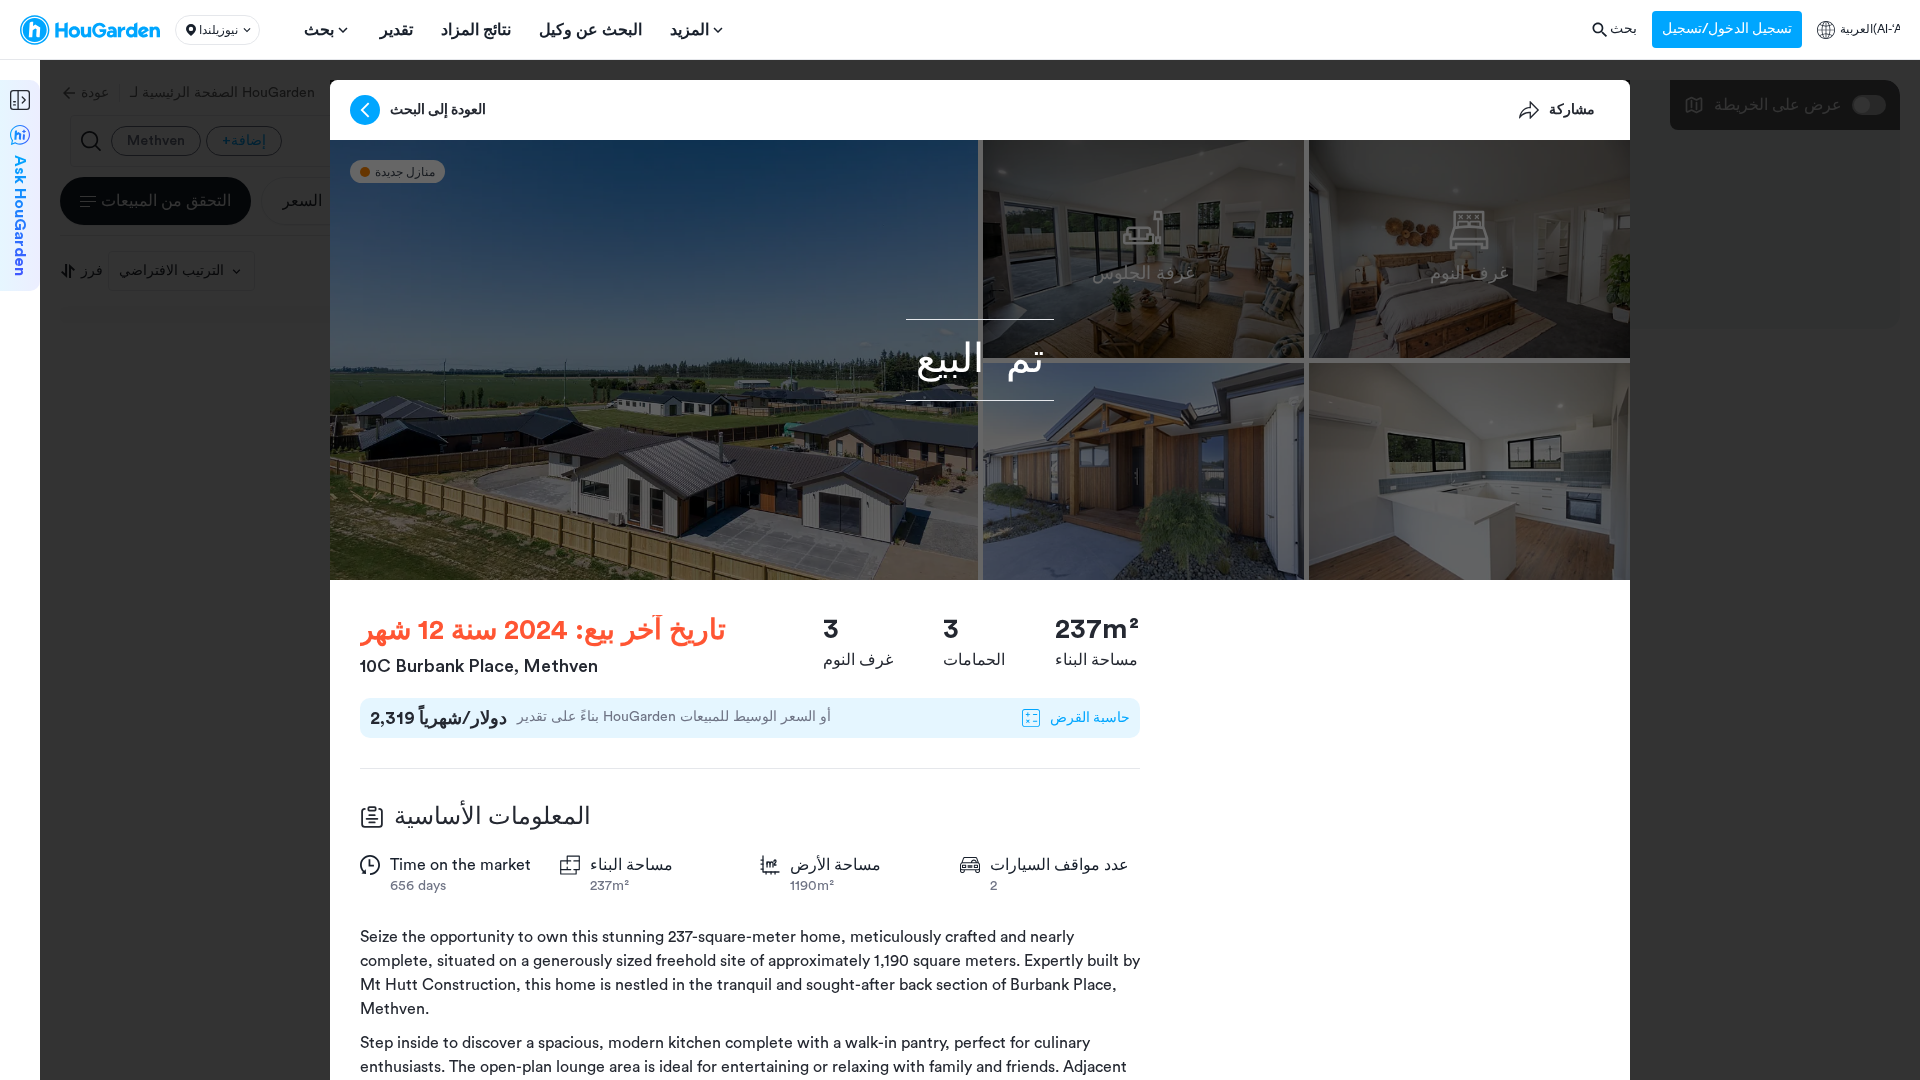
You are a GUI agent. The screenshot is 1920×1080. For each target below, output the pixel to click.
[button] (217, 30)
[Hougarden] (90, 30)
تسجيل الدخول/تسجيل (1727, 29)
